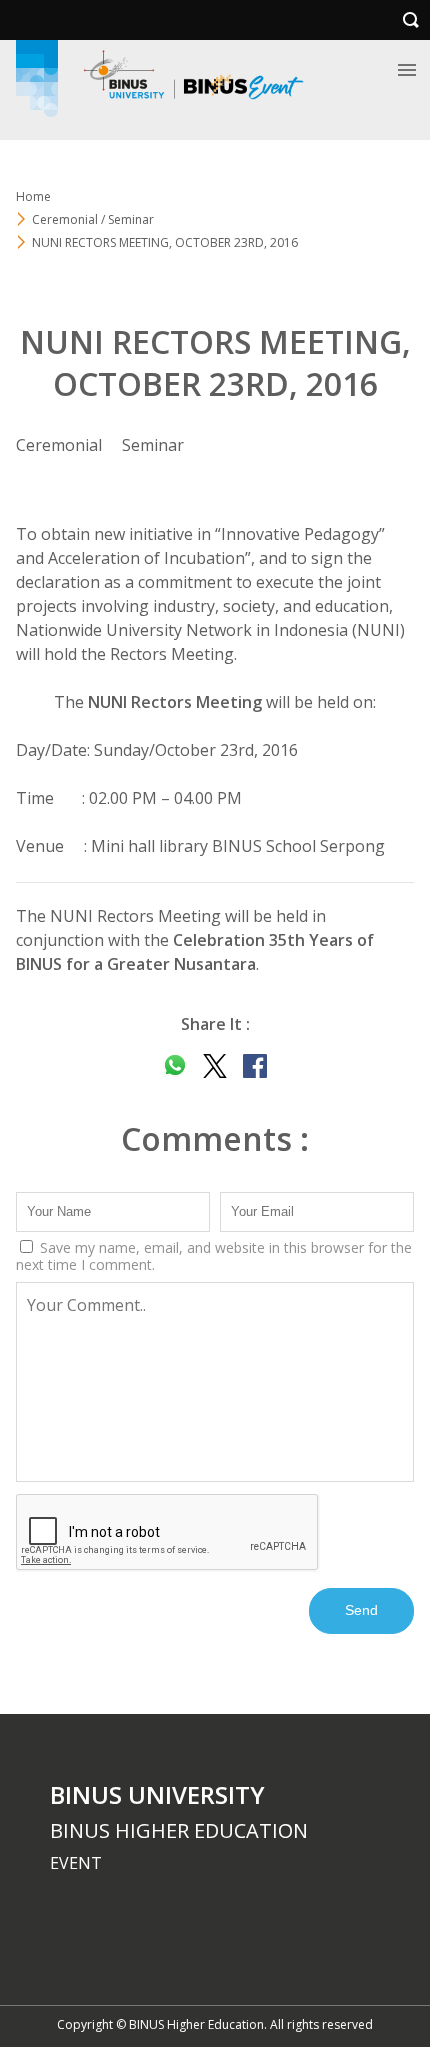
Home (33, 196)
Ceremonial (59, 445)
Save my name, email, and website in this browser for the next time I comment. (214, 1256)
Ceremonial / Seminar (93, 219)
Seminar (153, 445)
